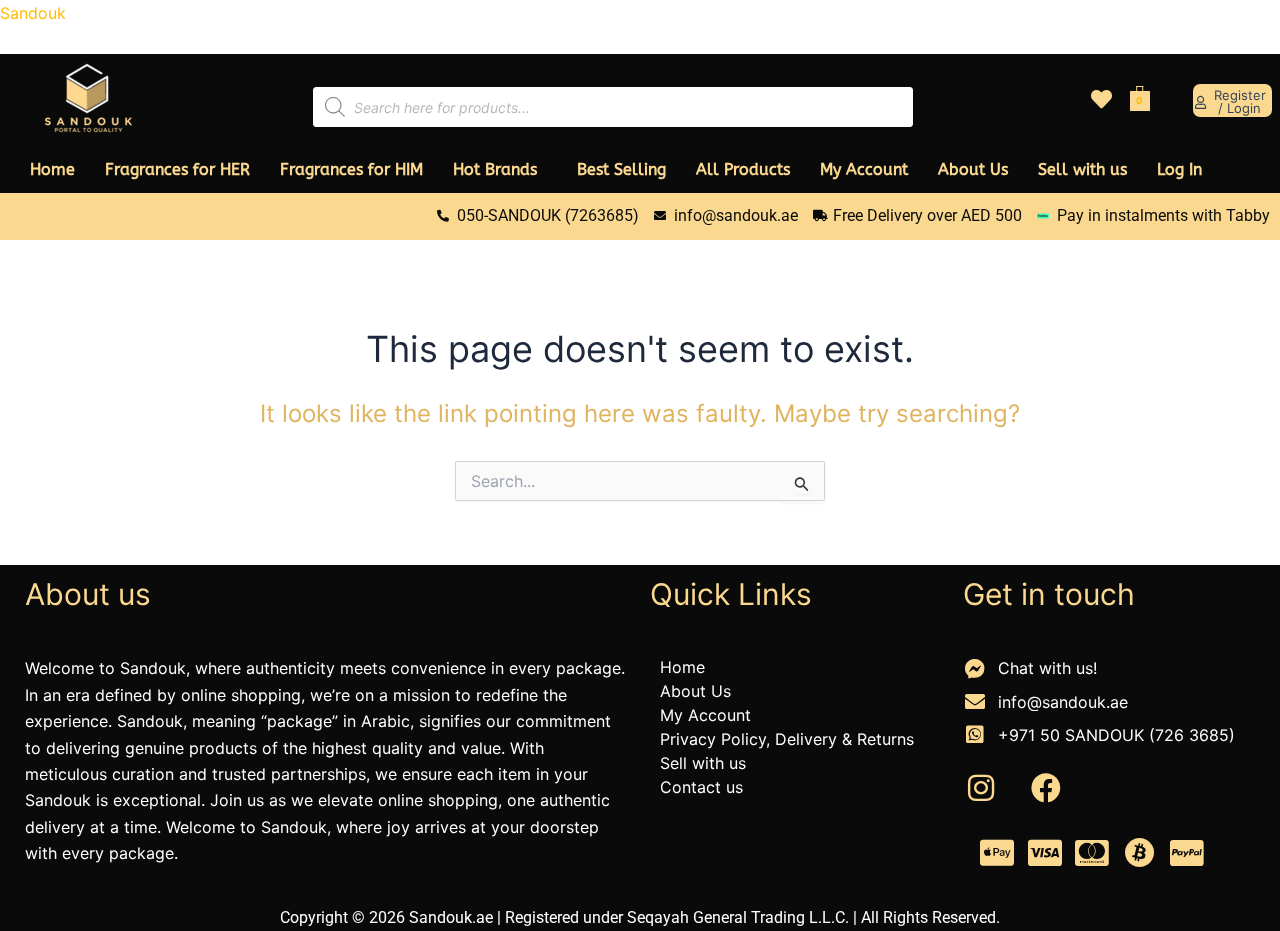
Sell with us (1082, 169)
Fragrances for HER (177, 169)
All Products (743, 169)
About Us (973, 169)
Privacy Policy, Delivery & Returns (787, 739)
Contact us (701, 787)
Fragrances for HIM (351, 169)
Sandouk (33, 13)
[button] (500, 170)
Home (52, 169)
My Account (864, 169)
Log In (1179, 169)
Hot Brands (495, 169)
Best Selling (621, 169)
